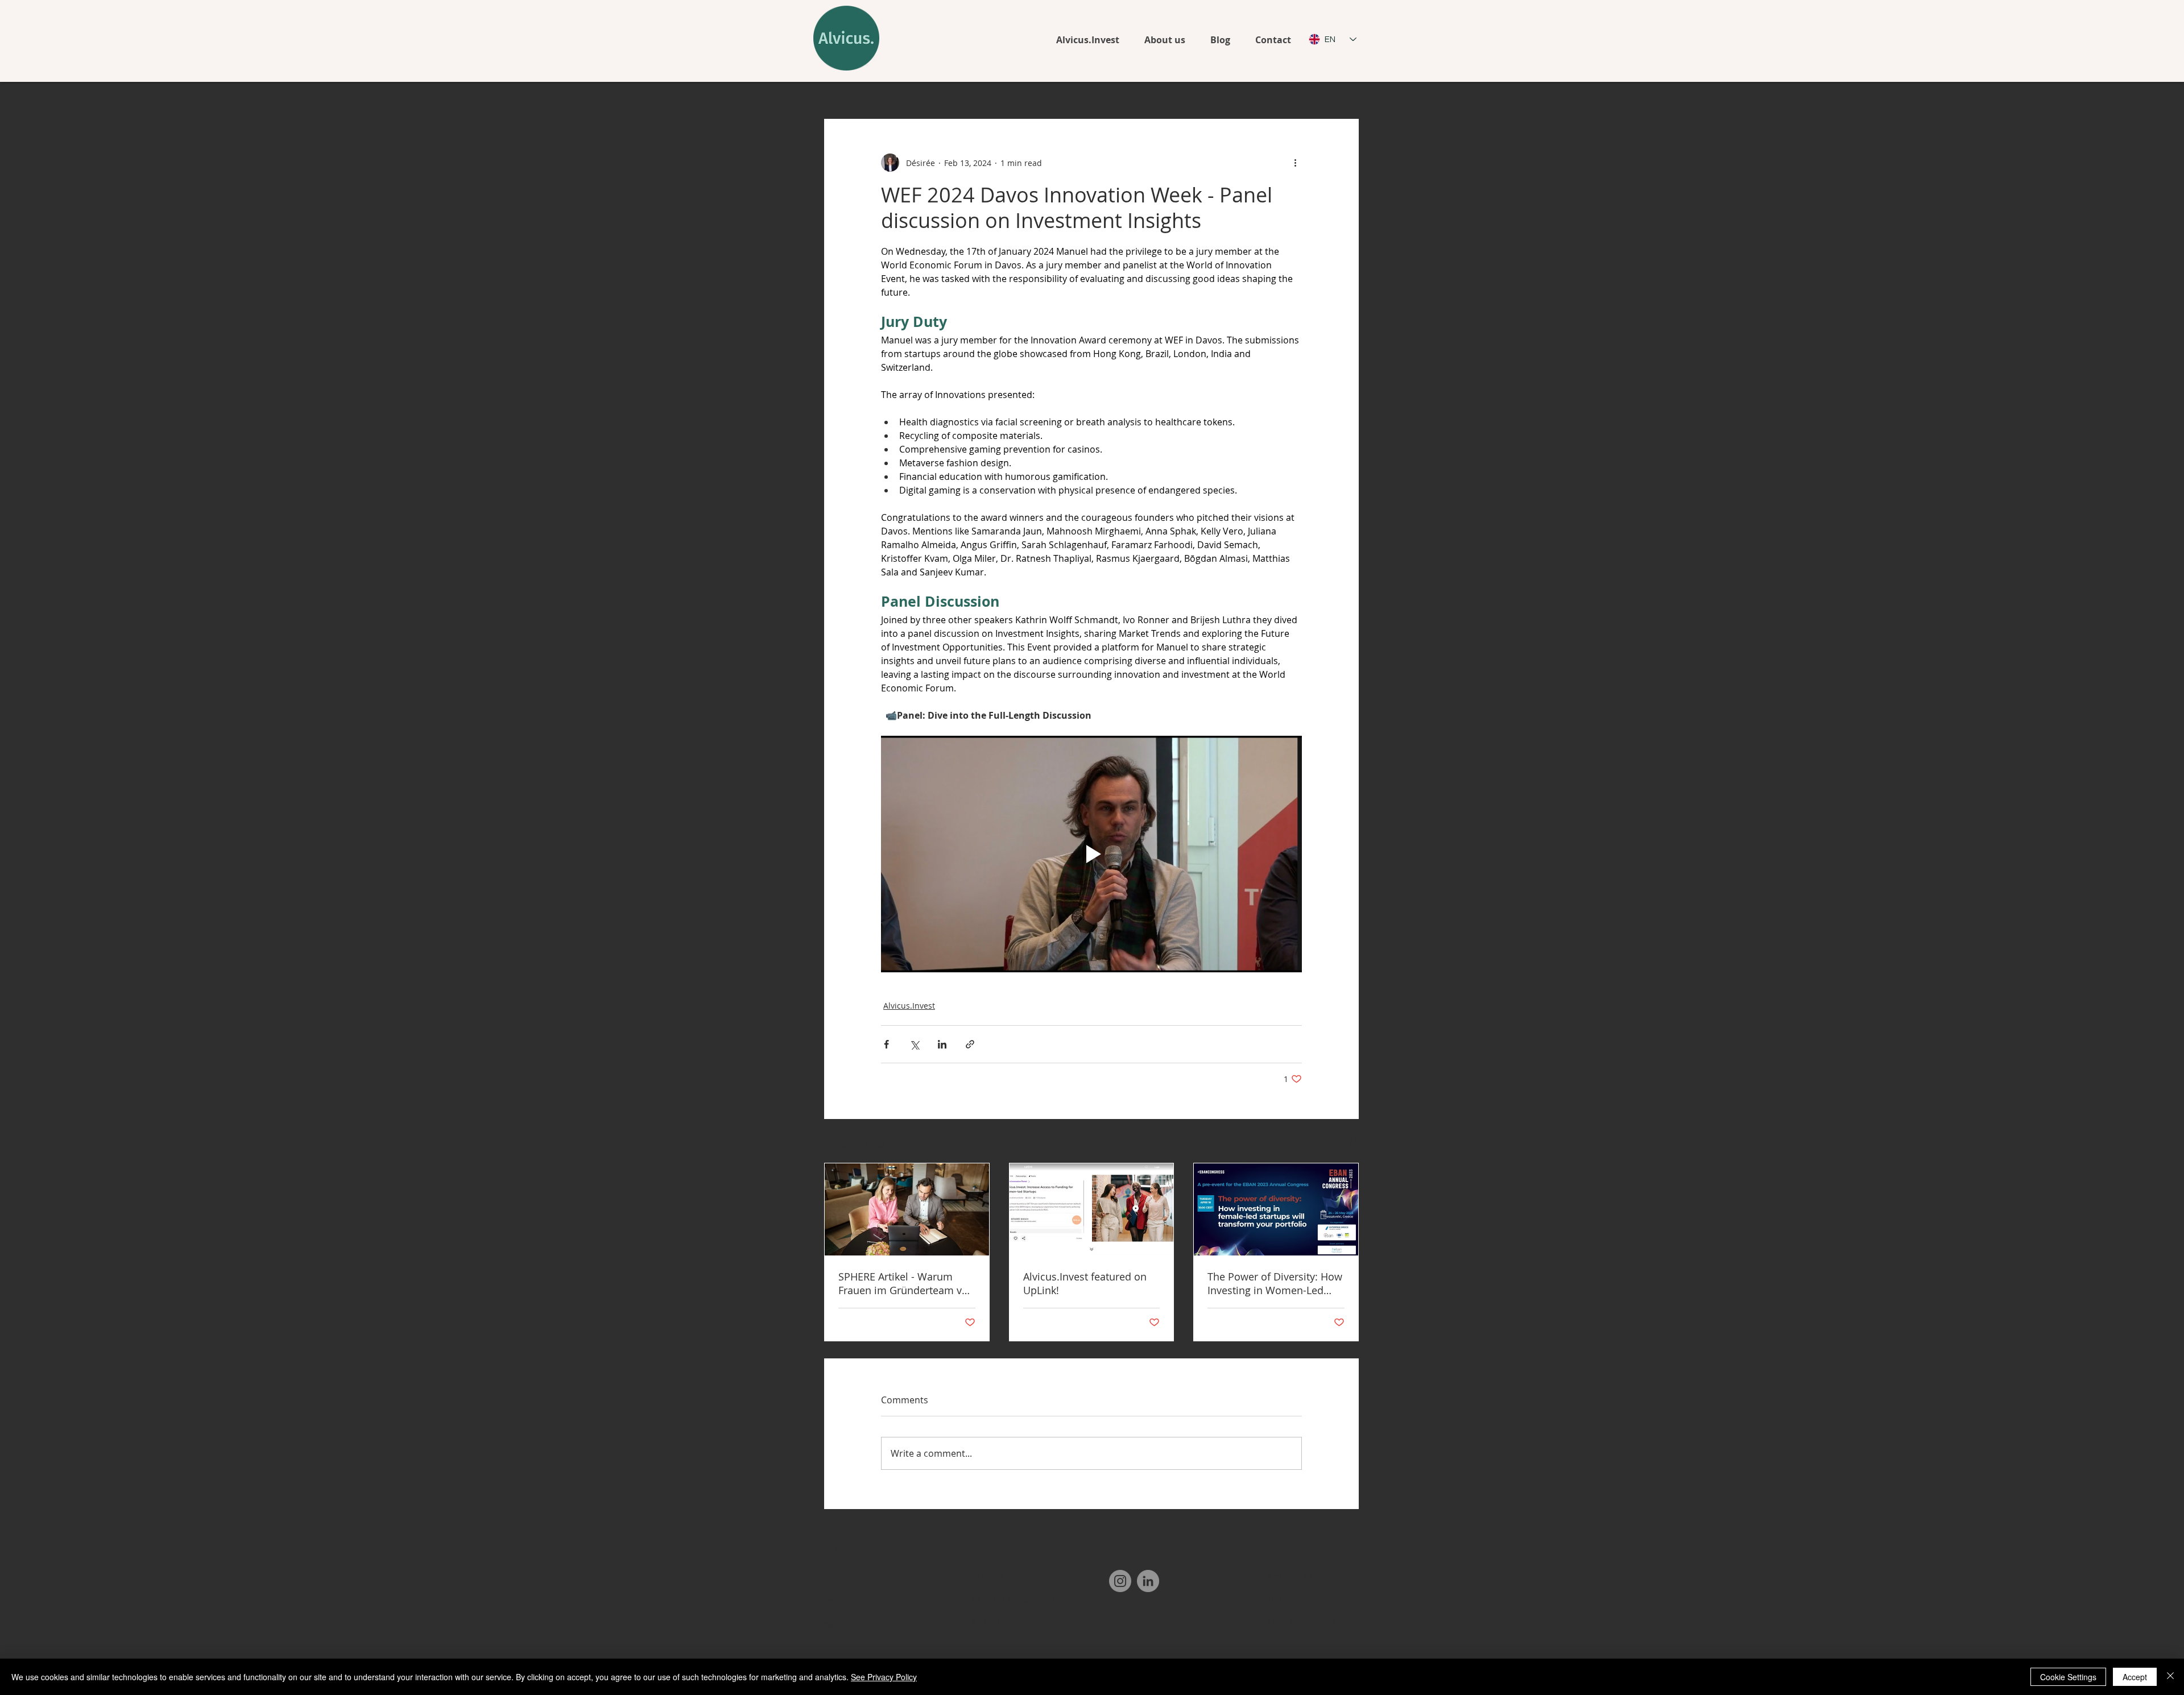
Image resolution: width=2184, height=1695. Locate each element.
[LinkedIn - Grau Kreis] (1148, 1581)
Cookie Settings (2068, 1677)
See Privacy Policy (884, 1677)
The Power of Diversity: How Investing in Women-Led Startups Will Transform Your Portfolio (1275, 1283)
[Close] (2170, 1677)
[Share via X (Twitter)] (914, 1044)
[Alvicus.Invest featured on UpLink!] (1092, 1209)
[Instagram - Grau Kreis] (1120, 1581)
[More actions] (1295, 163)
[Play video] (1091, 854)
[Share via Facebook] (886, 1044)
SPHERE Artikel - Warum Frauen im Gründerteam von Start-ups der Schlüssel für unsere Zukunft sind (906, 1283)
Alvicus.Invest (909, 1006)
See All (1346, 1142)
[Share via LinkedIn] (942, 1044)
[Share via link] (970, 1044)
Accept (2135, 1677)
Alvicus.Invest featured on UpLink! (1085, 1283)
